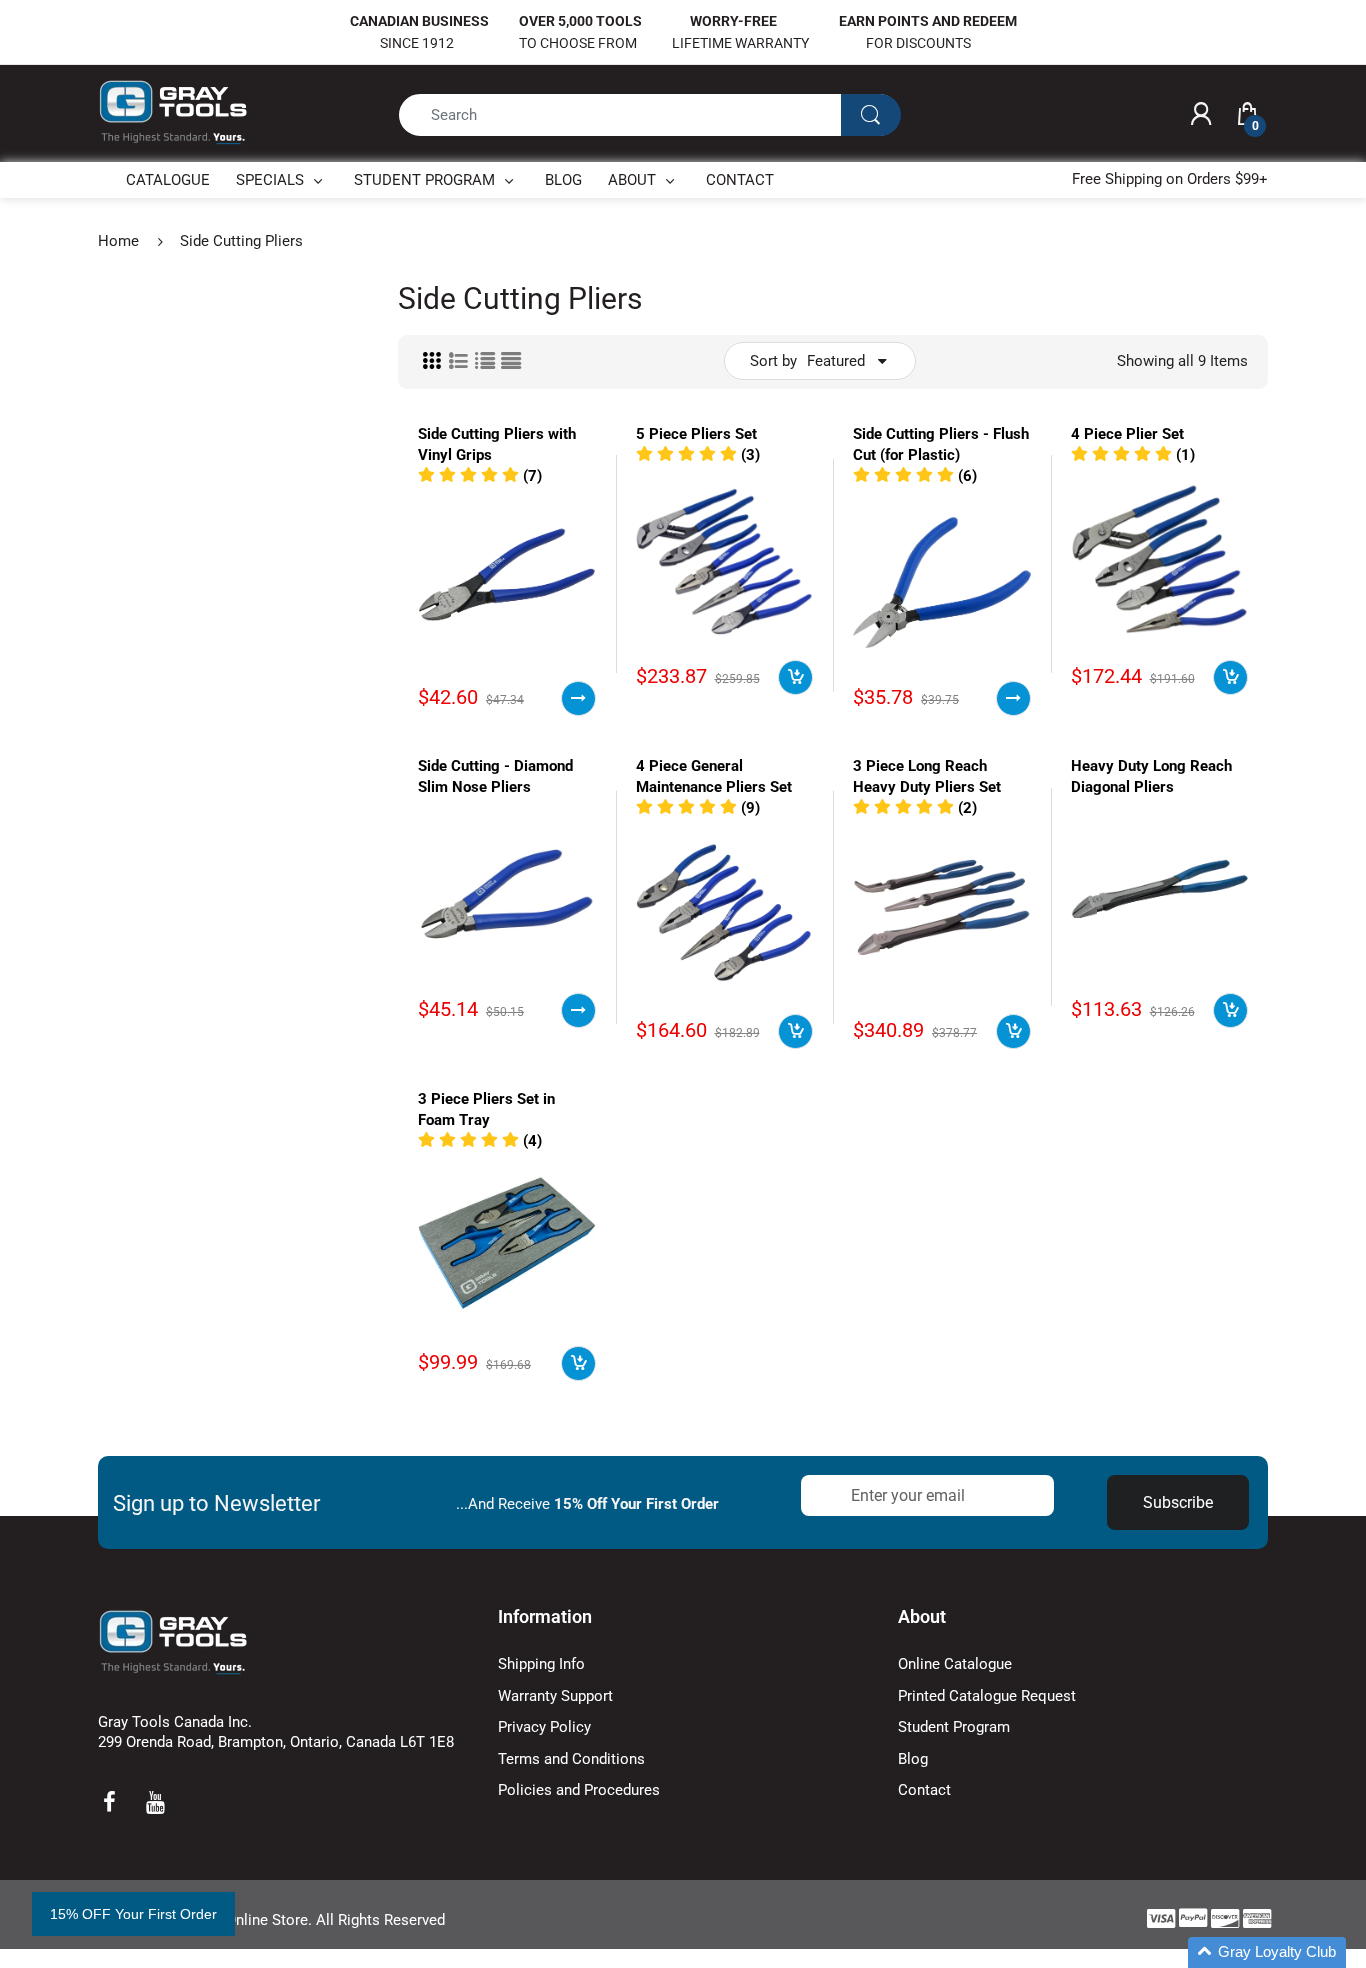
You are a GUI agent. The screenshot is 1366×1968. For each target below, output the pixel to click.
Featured (836, 361)
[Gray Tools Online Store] (173, 113)
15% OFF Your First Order (133, 1914)
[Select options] (578, 698)
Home (118, 241)
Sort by (773, 361)
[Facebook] (109, 1802)
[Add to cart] (795, 677)
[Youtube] (155, 1802)
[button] (480, 476)
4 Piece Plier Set (1127, 434)
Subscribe (1178, 1502)
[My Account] (1201, 115)
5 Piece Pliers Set (696, 434)
